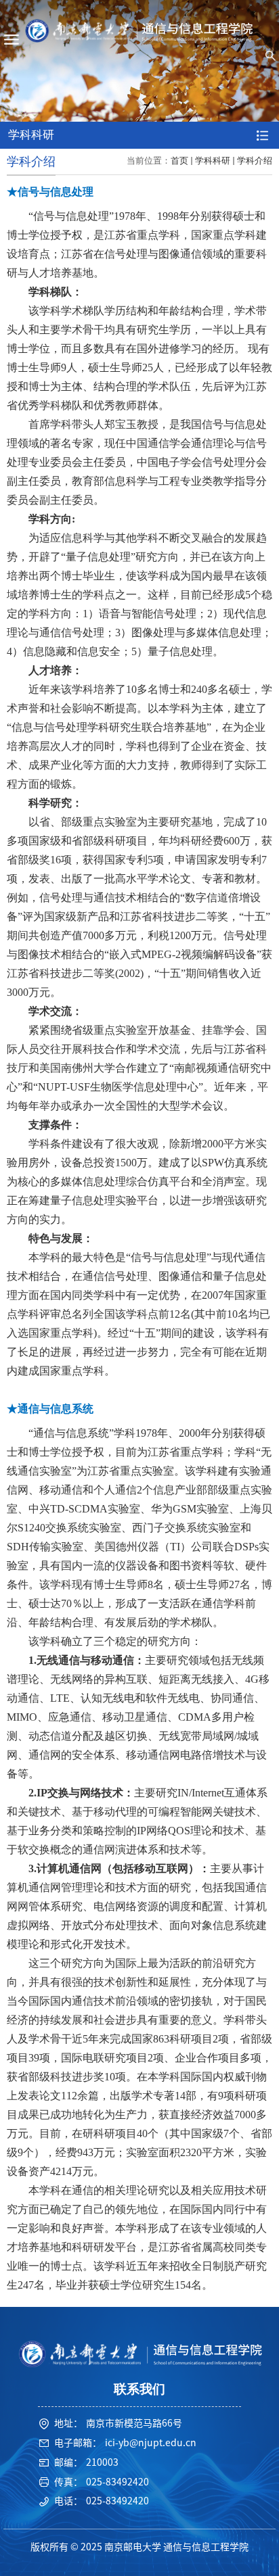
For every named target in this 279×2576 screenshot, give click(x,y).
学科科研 (213, 161)
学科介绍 (255, 161)
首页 (179, 161)
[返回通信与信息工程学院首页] (139, 31)
